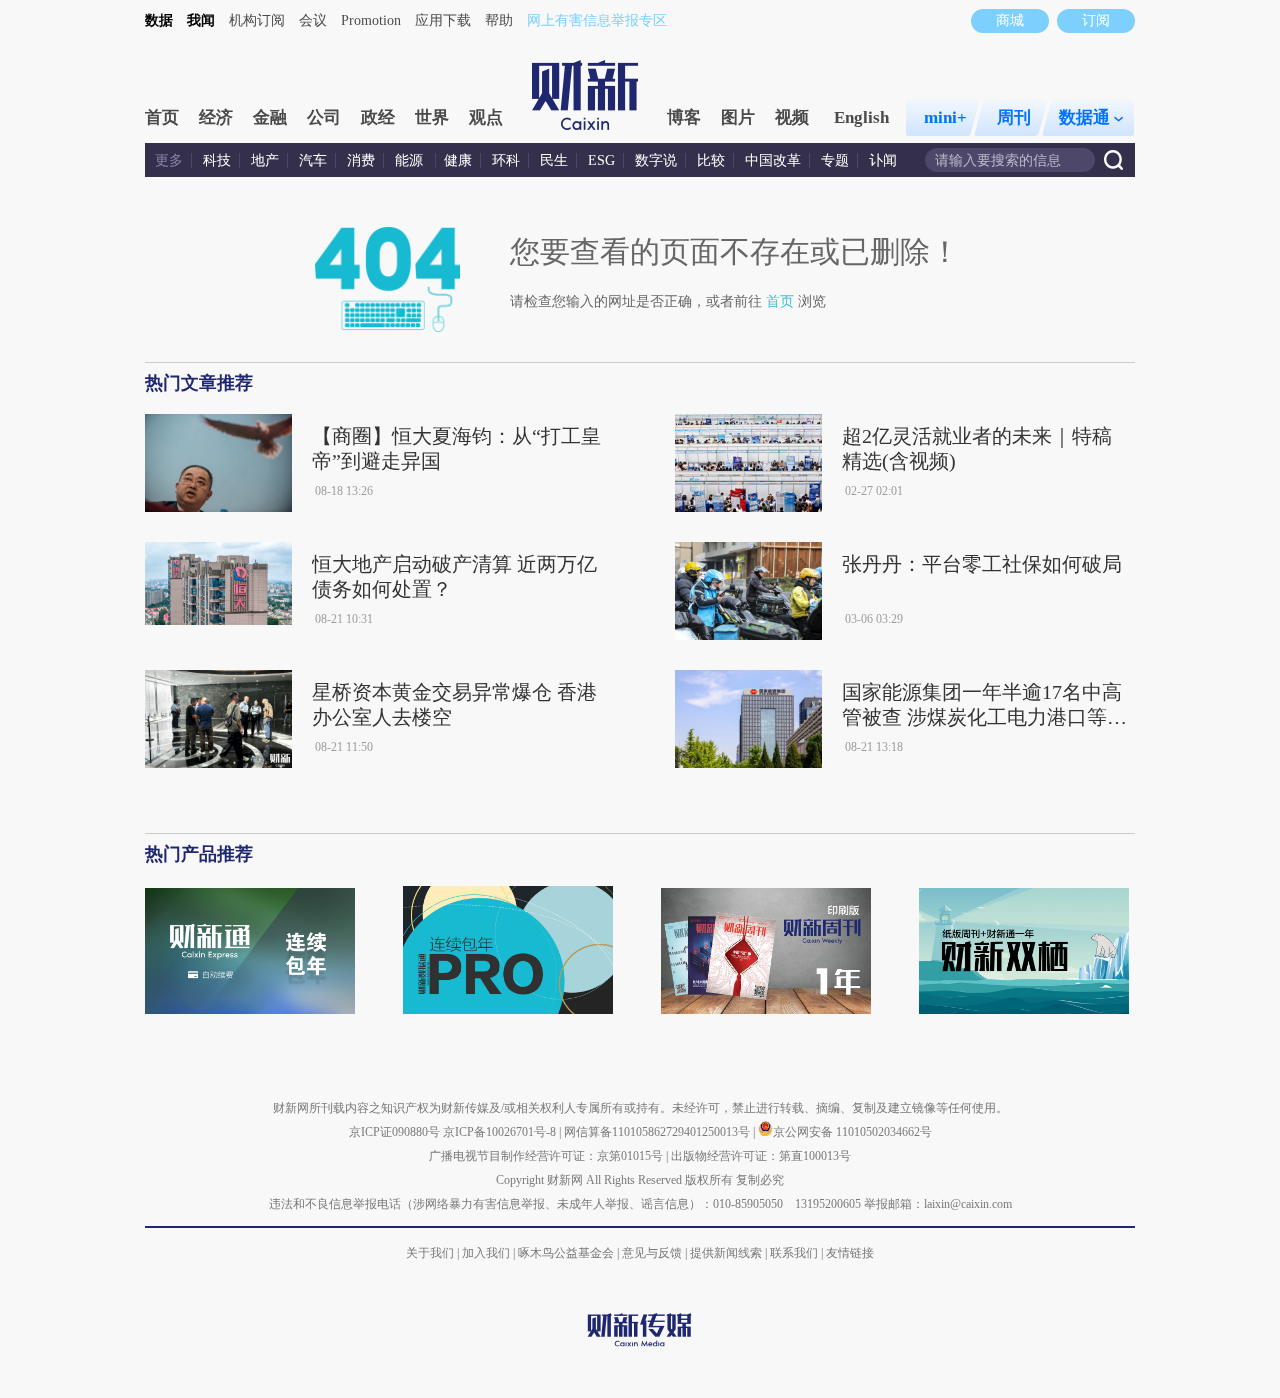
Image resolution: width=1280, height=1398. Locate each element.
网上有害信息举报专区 (597, 20)
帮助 (499, 20)
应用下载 (443, 20)
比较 (711, 160)
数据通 (1084, 117)
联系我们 (794, 1253)
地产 (265, 160)
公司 (324, 117)
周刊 (1014, 117)
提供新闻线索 (726, 1253)
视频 (792, 117)
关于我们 (430, 1253)
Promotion (371, 20)
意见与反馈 (652, 1253)
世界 (432, 117)
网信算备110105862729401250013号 (658, 1132)
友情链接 (850, 1253)
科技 (217, 160)
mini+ (945, 117)
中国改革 (773, 160)
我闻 (201, 20)
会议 (313, 20)
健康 (458, 160)
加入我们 (486, 1253)
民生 (554, 160)
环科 (506, 160)
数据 (159, 20)
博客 (684, 117)
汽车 (313, 160)
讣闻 (883, 160)
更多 (169, 160)
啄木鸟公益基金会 (567, 1253)
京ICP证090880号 (394, 1132)
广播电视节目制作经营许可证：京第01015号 (546, 1156)
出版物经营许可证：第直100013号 (761, 1156)
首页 (162, 117)
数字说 (656, 160)
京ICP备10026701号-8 (501, 1132)
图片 (738, 117)
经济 (216, 117)
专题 (835, 160)
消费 (361, 160)
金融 (270, 117)
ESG (601, 160)
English (861, 117)
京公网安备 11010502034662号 (852, 1132)
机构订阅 (257, 20)
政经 (378, 117)
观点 (486, 117)
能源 (411, 160)
